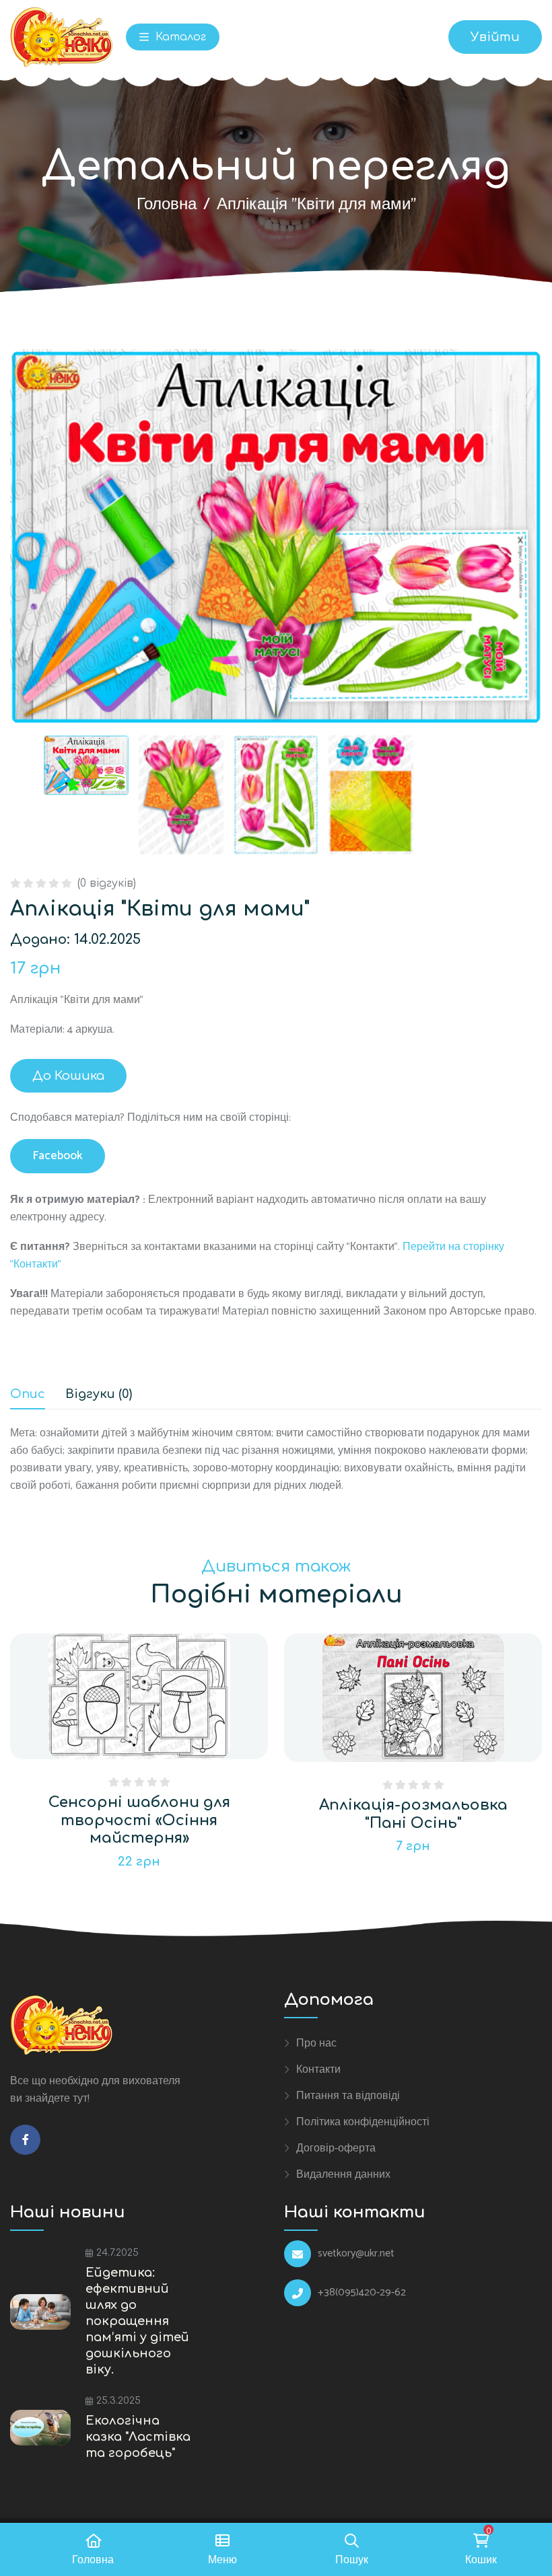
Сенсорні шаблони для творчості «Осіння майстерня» (139, 1820)
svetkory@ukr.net (356, 2254)
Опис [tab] (28, 1394)
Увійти (495, 37)
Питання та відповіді (348, 2096)
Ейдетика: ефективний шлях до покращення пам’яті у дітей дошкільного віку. (137, 2321)
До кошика (68, 1076)
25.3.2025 (118, 2401)
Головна (167, 205)
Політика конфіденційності (363, 2122)
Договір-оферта (336, 2148)
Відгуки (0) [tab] (99, 1394)
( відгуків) (107, 883)
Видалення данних (343, 2174)
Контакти (318, 2069)
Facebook (58, 1156)
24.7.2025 (117, 2253)
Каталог (179, 37)
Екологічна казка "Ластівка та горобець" (138, 2437)
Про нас (316, 2043)
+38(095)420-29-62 (362, 2293)
